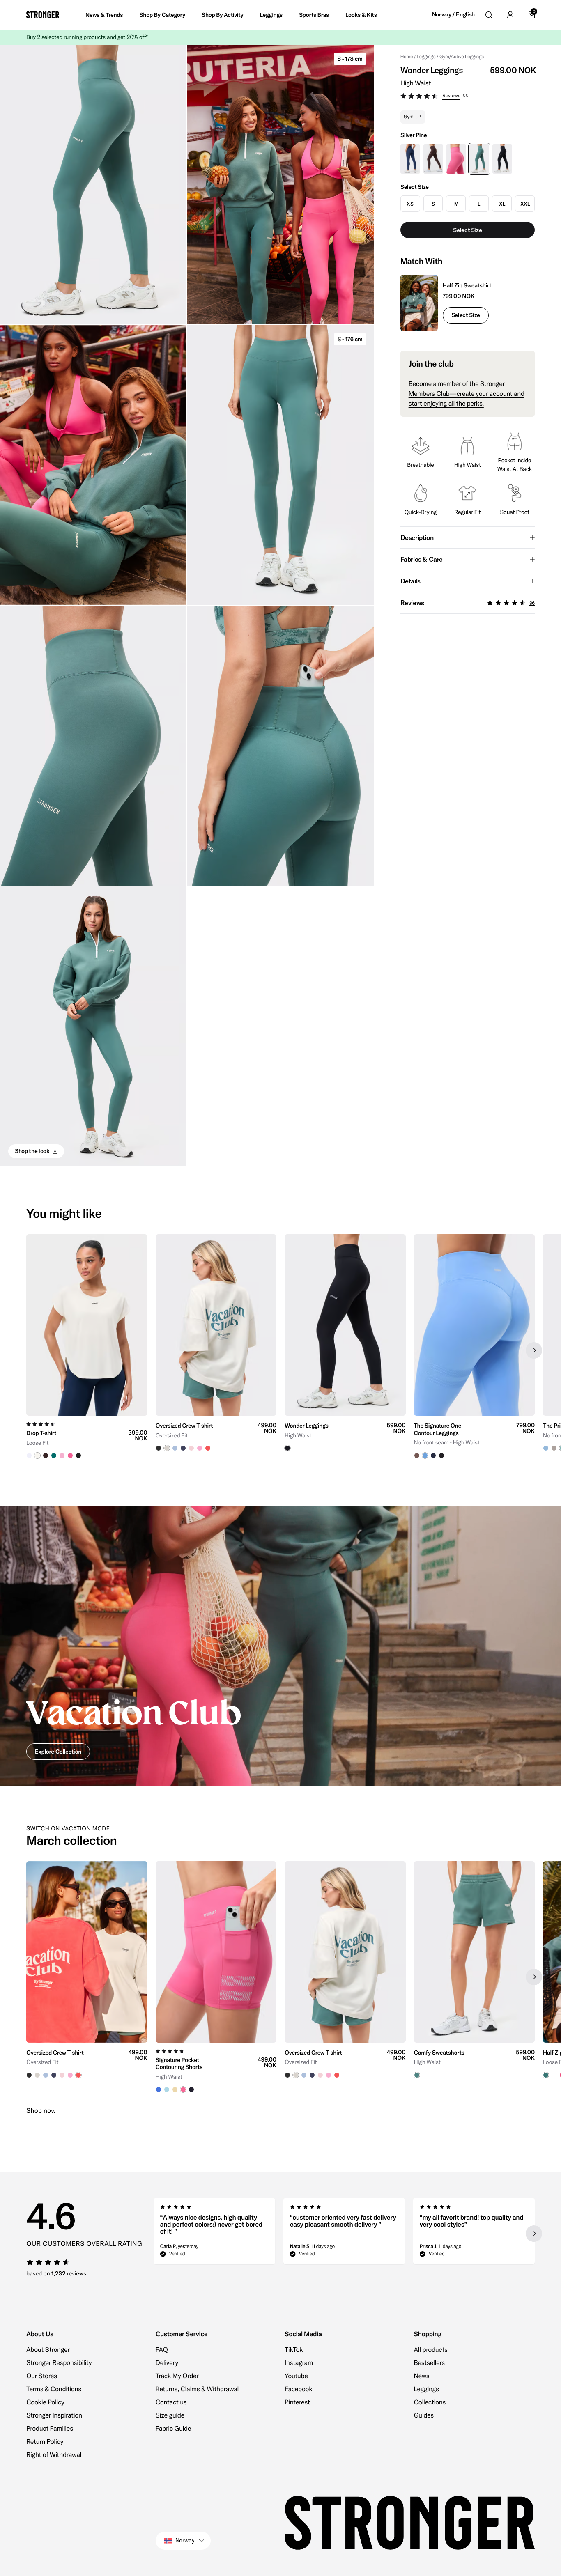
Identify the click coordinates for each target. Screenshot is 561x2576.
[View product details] (87, 1437)
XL (502, 204)
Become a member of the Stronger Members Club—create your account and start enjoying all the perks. (467, 394)
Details (410, 581)
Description (417, 537)
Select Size (466, 315)
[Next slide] (534, 1350)
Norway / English (453, 15)
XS (410, 204)
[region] (280, 1350)
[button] (468, 97)
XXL (525, 204)
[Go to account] (510, 15)
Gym (409, 117)
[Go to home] (43, 15)
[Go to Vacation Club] (280, 1646)
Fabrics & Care (422, 559)
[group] (87, 1350)
